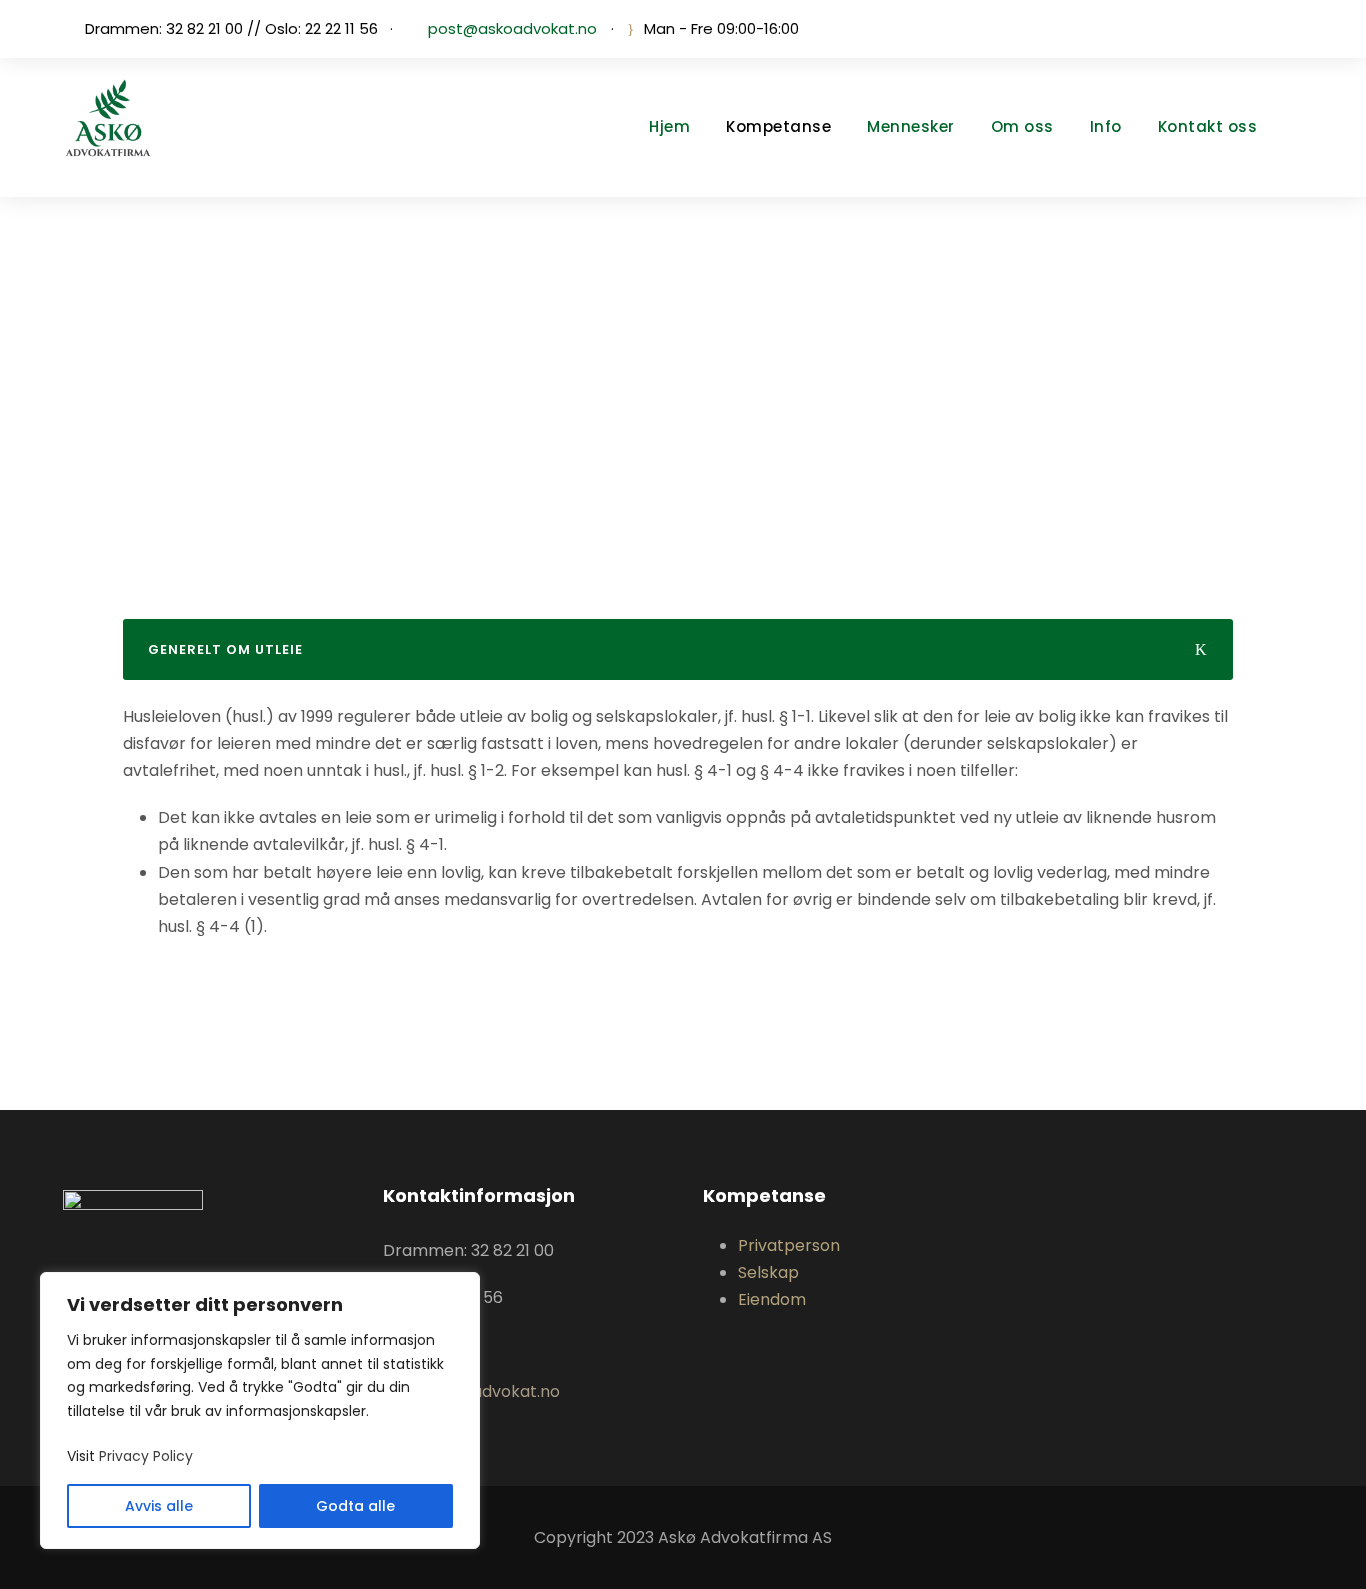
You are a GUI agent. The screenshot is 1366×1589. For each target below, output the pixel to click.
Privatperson (789, 1245)
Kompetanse (778, 126)
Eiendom (772, 1299)
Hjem (669, 126)
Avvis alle (159, 1506)
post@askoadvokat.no (512, 28)
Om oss (1022, 126)
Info (1106, 126)
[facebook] (1297, 28)
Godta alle (355, 1506)
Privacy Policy (146, 1456)
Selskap (768, 1272)
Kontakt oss (1208, 126)
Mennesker (911, 126)
